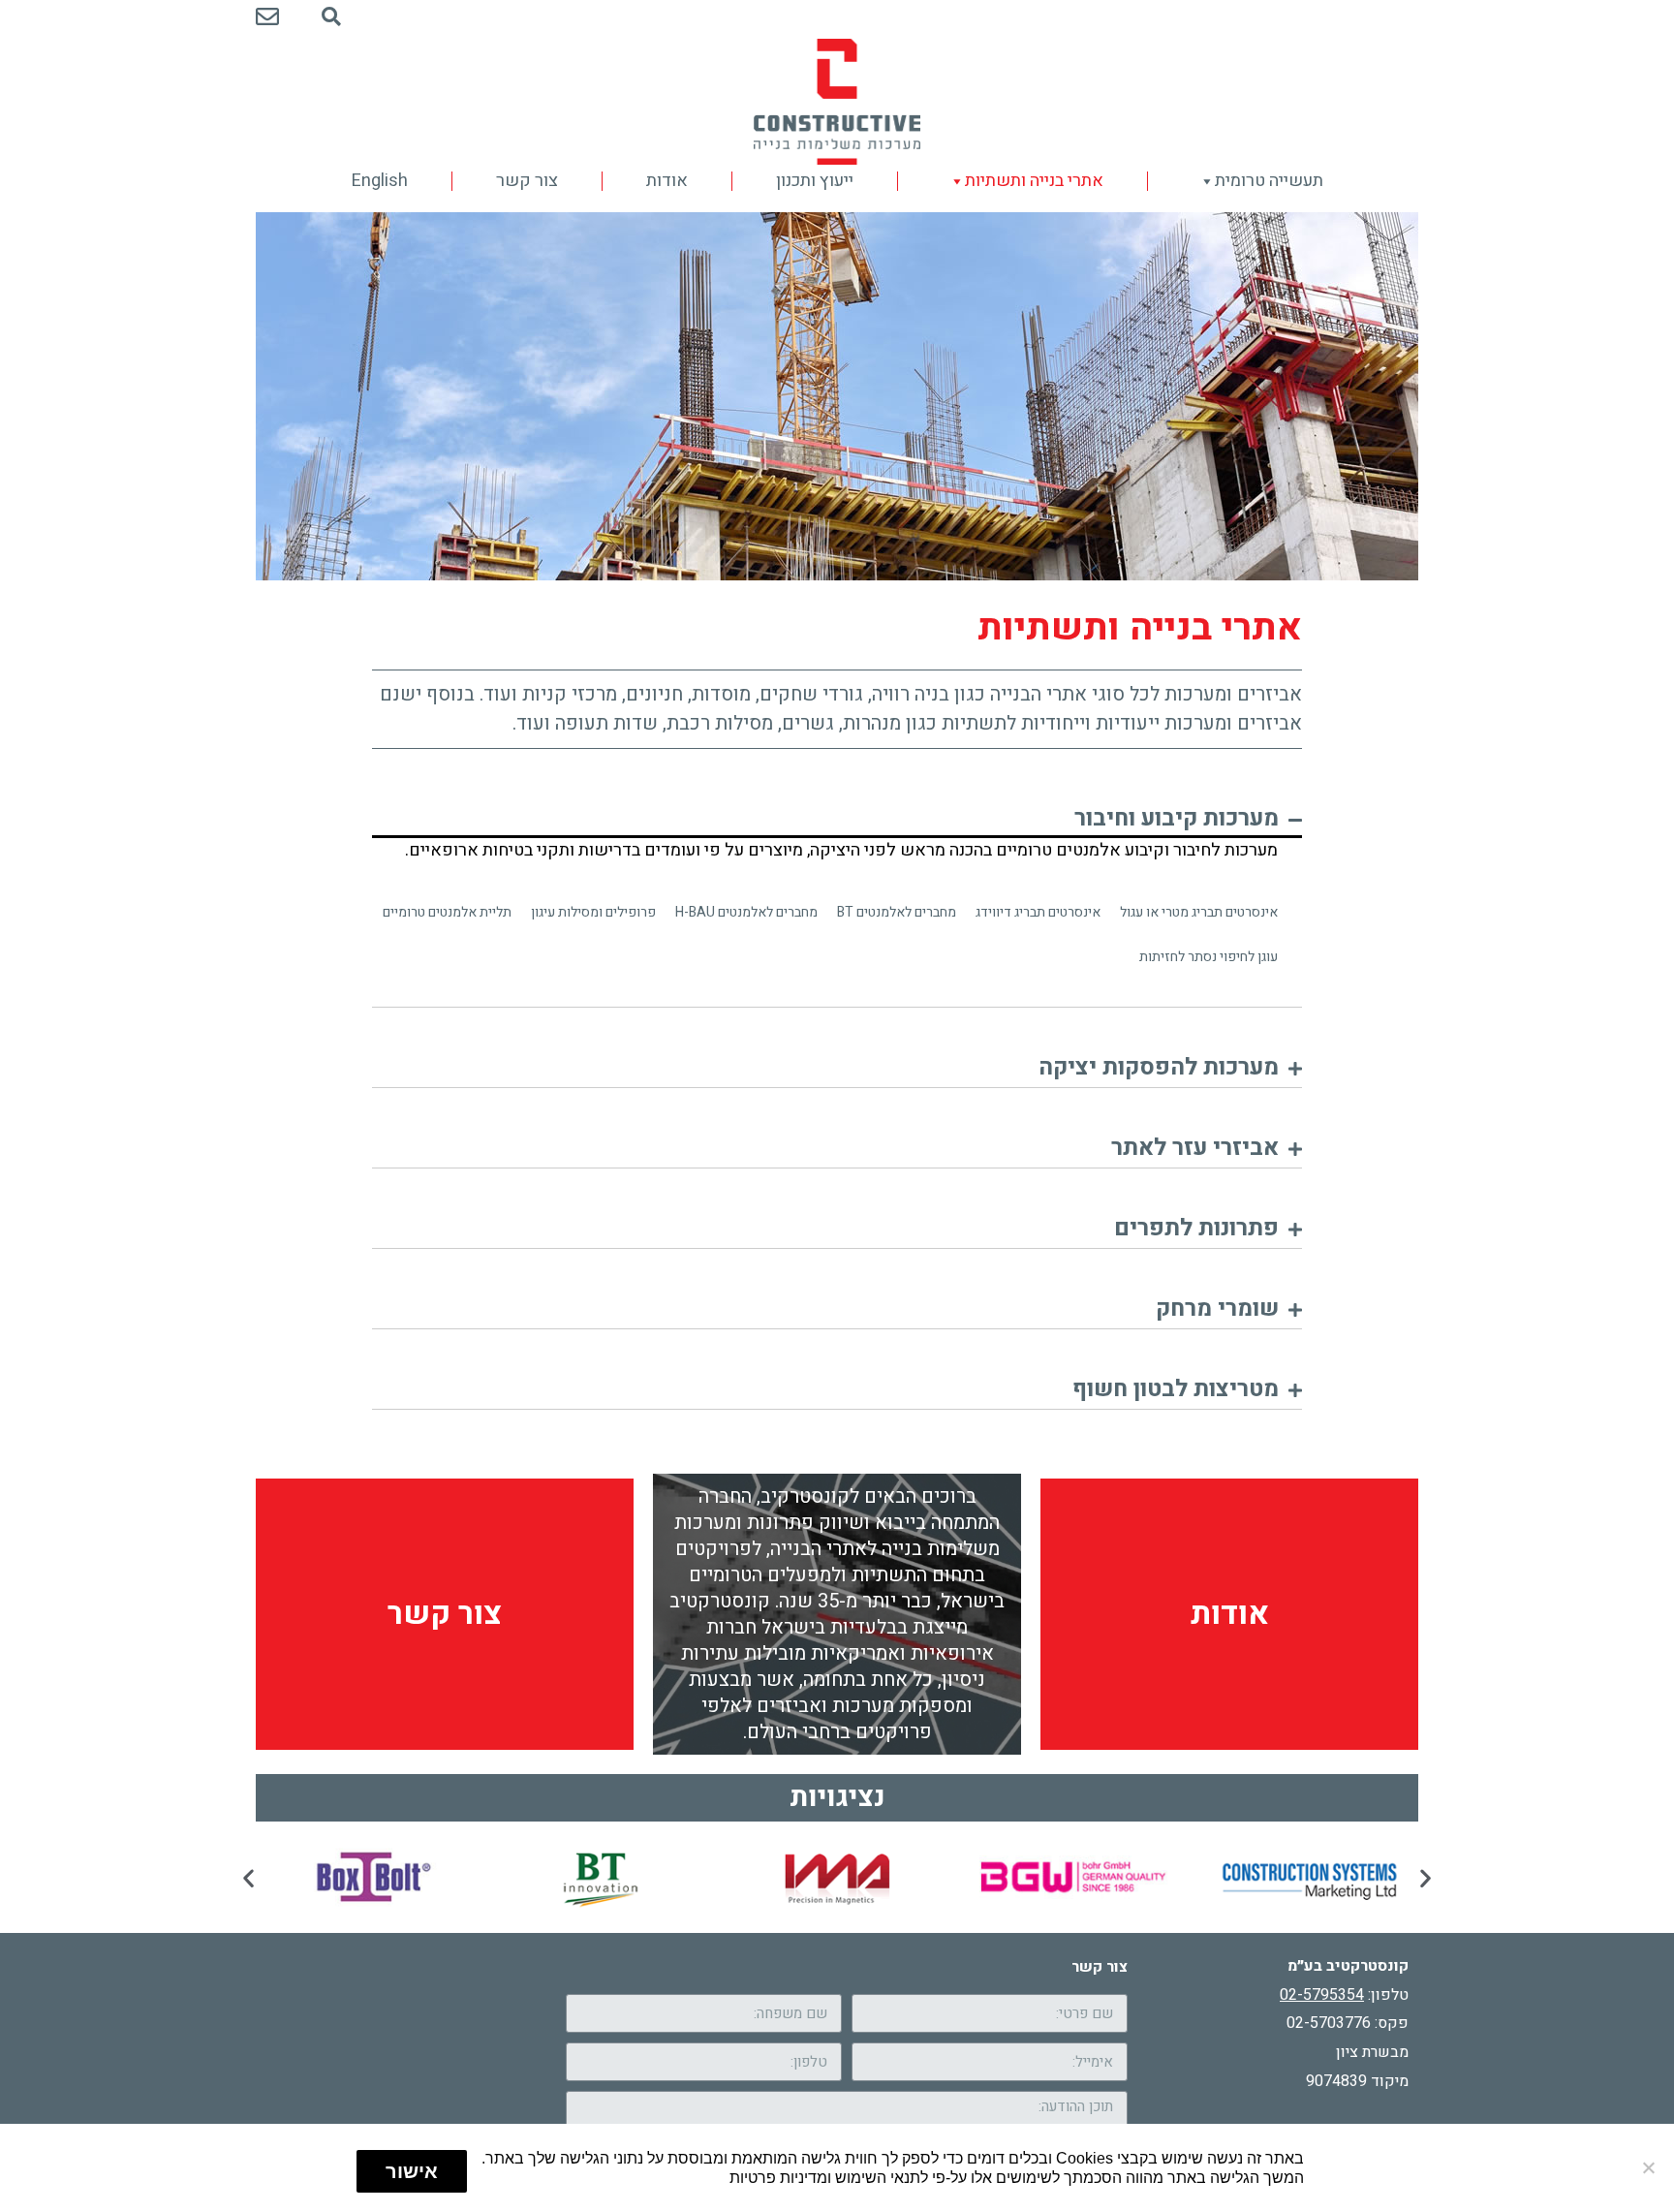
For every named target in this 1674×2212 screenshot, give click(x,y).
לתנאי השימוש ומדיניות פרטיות (829, 2177)
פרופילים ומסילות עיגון (593, 912)
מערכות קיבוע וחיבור (1177, 818)
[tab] (837, 823)
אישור (412, 2171)
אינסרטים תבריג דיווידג (1038, 912)
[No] (1650, 2167)
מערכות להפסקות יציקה (1159, 1067)
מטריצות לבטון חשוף (1176, 1389)
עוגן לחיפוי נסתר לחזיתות (1209, 957)
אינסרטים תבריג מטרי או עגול (1199, 912)
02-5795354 (1322, 1995)
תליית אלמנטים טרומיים (447, 912)
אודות (667, 181)
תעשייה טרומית (1269, 181)
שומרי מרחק (1217, 1309)
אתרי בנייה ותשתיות (1034, 181)
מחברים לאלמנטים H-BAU (746, 912)
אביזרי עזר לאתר (1195, 1148)
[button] (248, 1877)
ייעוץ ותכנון (815, 181)
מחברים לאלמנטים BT (897, 912)
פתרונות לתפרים (1196, 1228)
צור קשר (527, 181)
